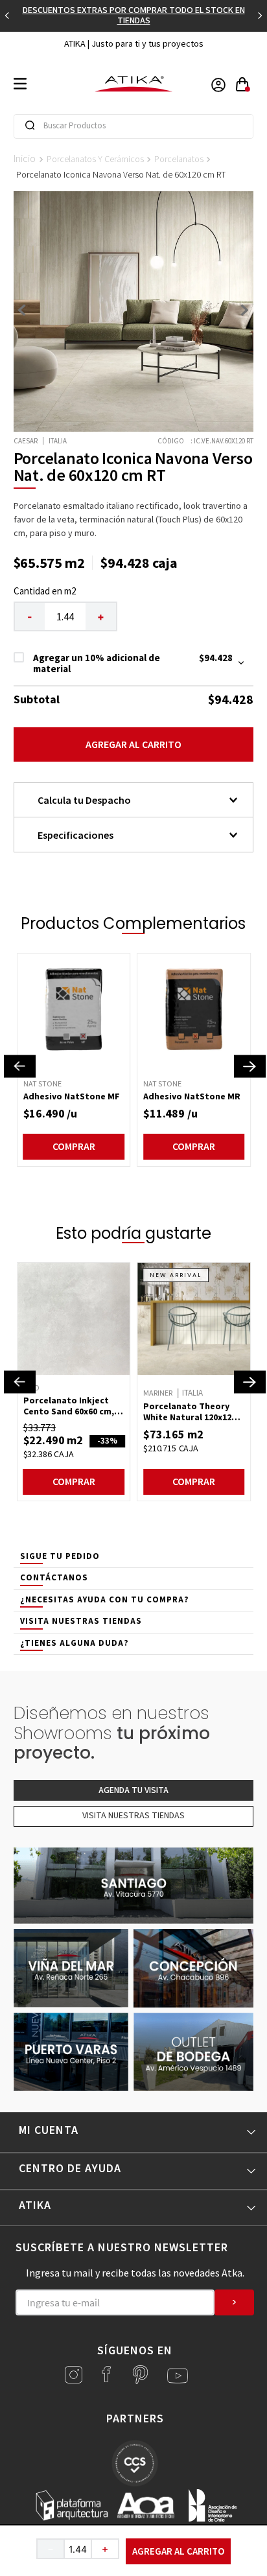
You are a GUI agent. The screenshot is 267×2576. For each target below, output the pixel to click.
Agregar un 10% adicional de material (97, 663)
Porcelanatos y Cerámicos (95, 159)
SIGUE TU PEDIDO (60, 1556)
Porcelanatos (179, 159)
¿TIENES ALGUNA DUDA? (75, 1643)
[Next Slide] (260, 16)
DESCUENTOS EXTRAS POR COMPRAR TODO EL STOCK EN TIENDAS (134, 16)
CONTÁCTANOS (54, 1578)
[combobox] (134, 126)
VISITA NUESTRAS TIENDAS (81, 1621)
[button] (20, 1066)
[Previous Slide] (7, 16)
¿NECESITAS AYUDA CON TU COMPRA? (105, 1600)
